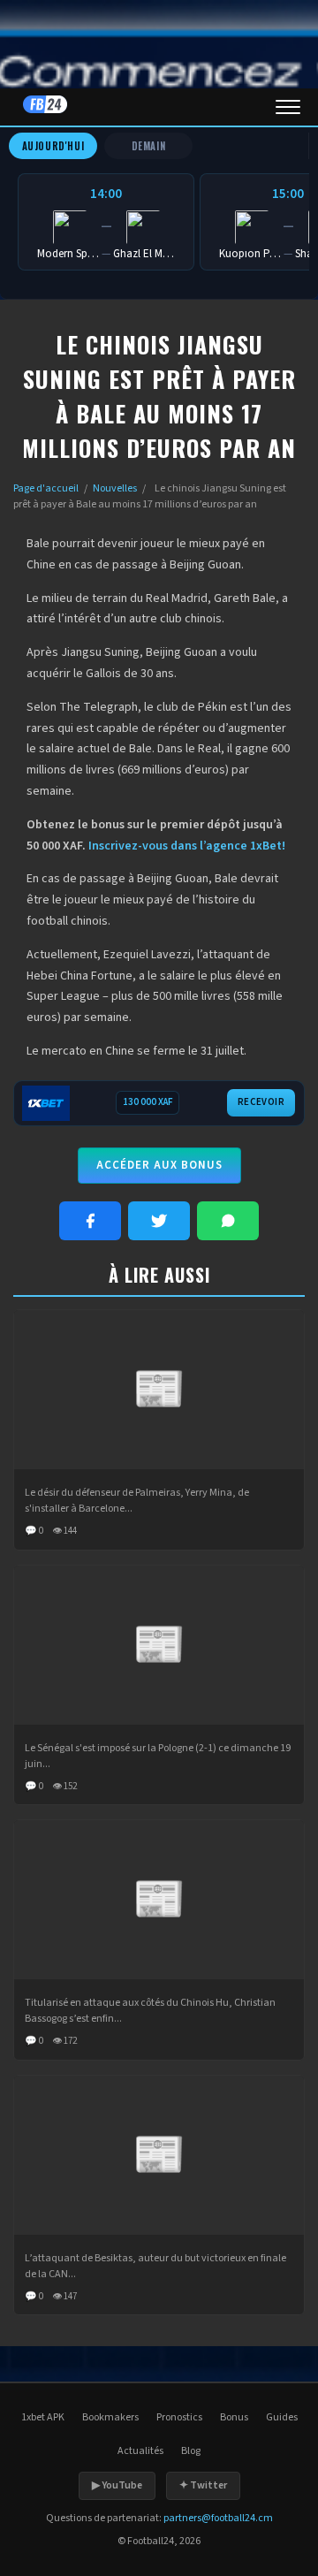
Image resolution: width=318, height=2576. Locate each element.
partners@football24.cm (218, 2518)
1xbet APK (43, 2417)
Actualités (140, 2451)
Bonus (234, 2417)
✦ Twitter (203, 2485)
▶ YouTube (117, 2485)
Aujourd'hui (53, 146)
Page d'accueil (46, 488)
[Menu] (288, 107)
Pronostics (179, 2417)
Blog (191, 2451)
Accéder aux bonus (159, 1165)
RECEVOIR (261, 1102)
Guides (282, 2417)
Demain (149, 146)
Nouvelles (115, 488)
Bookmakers (110, 2417)
